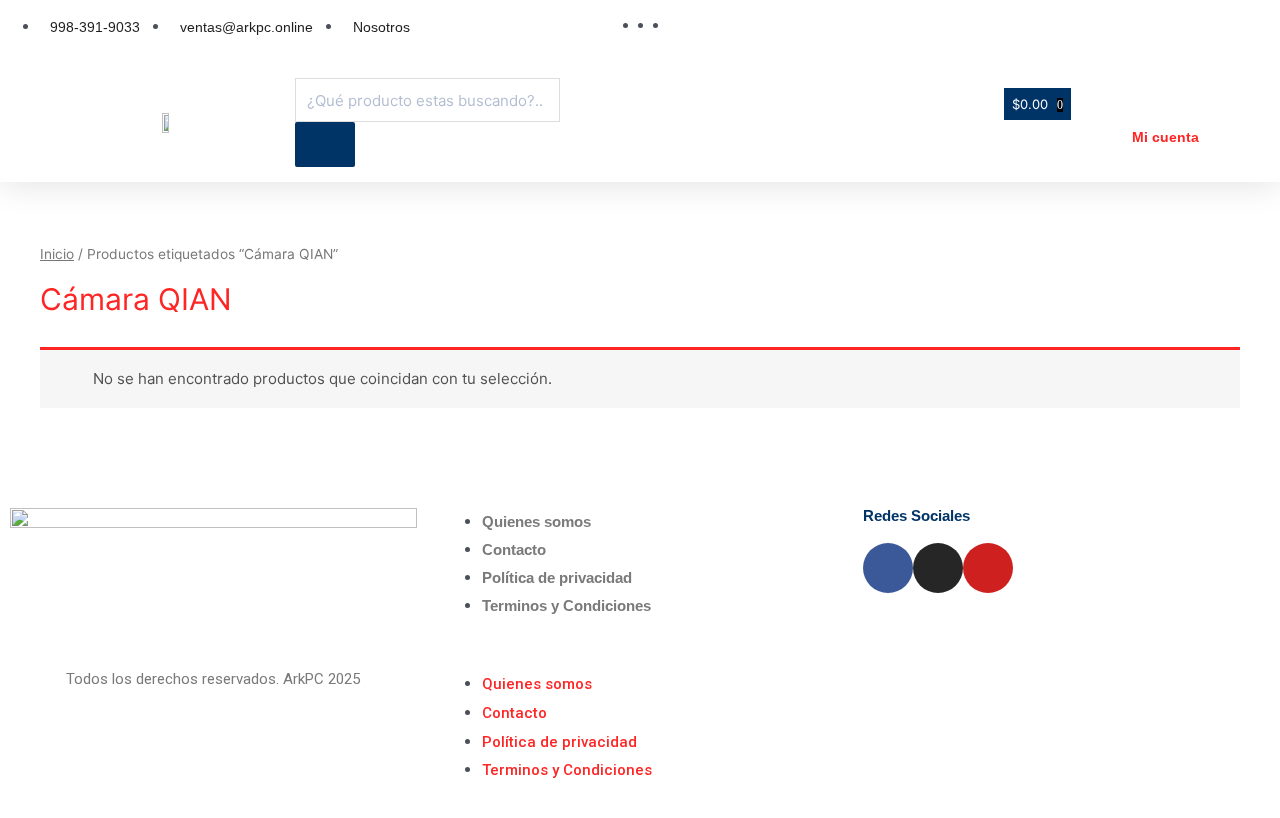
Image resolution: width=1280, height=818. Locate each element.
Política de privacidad (557, 577)
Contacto (514, 549)
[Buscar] (325, 144)
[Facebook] (888, 568)
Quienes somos (536, 521)
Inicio (57, 254)
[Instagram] (938, 568)
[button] (640, 656)
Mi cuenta (1165, 137)
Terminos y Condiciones (566, 605)
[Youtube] (988, 568)
